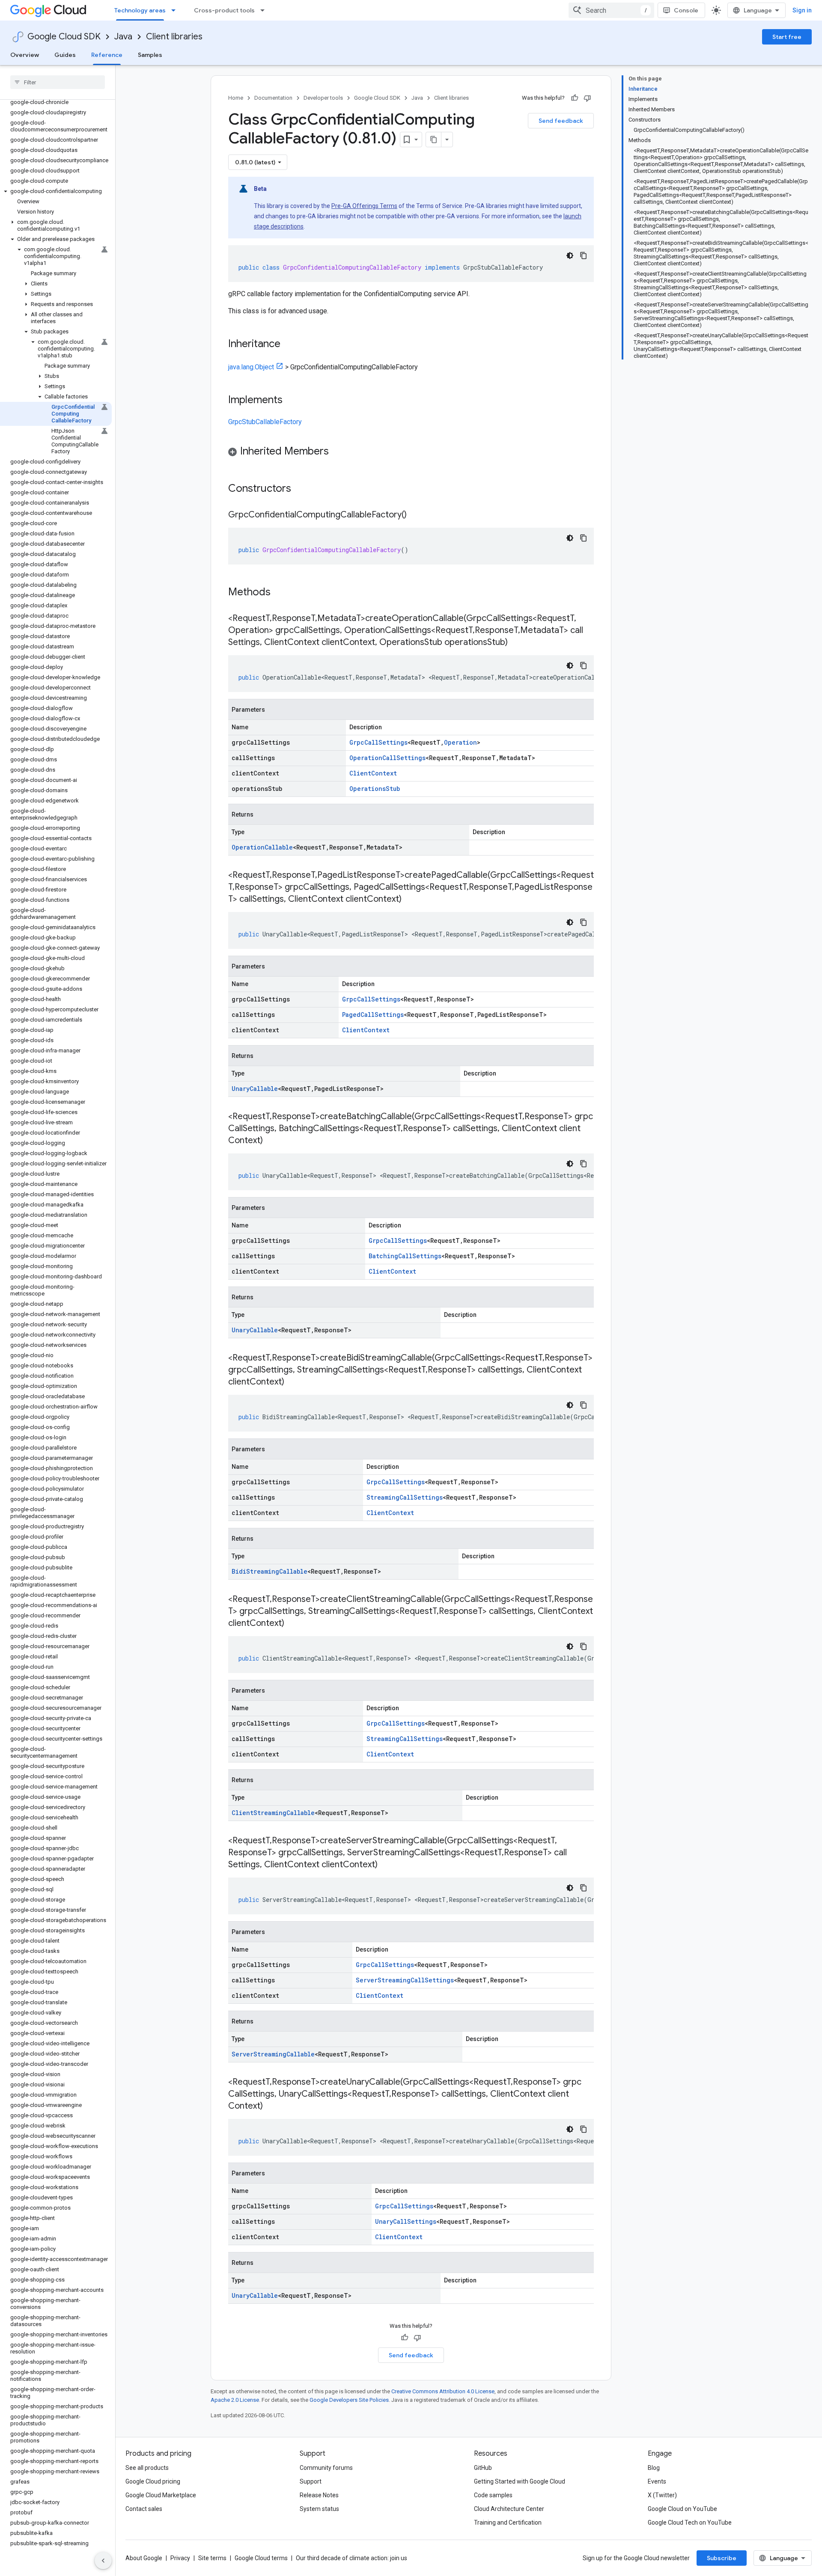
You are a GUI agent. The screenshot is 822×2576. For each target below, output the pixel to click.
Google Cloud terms (261, 2558)
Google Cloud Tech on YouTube (690, 2523)
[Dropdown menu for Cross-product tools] (265, 10)
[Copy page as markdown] (434, 140)
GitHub (483, 2468)
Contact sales (144, 2509)
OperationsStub (375, 789)
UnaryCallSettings (406, 2221)
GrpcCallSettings (378, 742)
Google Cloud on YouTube (682, 2509)
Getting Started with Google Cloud (520, 2481)
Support (311, 2481)
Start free (787, 37)
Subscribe (722, 2558)
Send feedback (561, 121)
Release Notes (319, 2495)
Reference (107, 55)
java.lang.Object (251, 367)
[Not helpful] (587, 98)
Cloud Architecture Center (509, 2509)
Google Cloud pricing (153, 2481)
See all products (147, 2468)
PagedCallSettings (373, 1015)
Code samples (493, 2495)
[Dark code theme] (570, 256)
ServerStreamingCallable (273, 2054)
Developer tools (323, 98)
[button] (56, 191)
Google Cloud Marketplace (161, 2495)
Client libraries (174, 37)
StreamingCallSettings (405, 1497)
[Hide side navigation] (103, 2561)
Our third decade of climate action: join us (351, 2558)
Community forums (326, 2468)
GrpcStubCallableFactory (265, 422)
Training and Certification (508, 2523)
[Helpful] (575, 98)
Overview (25, 55)
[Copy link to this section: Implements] (291, 401)
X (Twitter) (662, 2495)
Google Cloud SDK (64, 37)
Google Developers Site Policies (349, 2400)
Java (123, 37)
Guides (65, 55)
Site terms (212, 2558)
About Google (144, 2558)
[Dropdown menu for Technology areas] (176, 10)
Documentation (273, 98)
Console (686, 10)
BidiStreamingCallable (270, 1571)
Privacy (180, 2558)
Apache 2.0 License (235, 2400)
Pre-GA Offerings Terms (364, 206)
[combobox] (611, 10)
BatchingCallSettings (405, 1256)
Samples (150, 55)
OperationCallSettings (387, 758)
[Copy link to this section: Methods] (282, 593)
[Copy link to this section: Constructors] (302, 489)
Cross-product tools (224, 10)
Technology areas (140, 10)
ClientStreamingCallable (273, 1813)
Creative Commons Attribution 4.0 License (443, 2391)
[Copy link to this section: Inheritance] (289, 345)
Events (657, 2481)
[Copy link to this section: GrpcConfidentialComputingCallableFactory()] (415, 515)
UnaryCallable (255, 1089)
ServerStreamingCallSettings (405, 1980)
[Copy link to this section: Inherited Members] (337, 452)
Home (236, 98)
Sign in (802, 10)
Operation (460, 742)
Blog (654, 2468)
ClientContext (373, 773)
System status (319, 2509)
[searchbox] (58, 82)
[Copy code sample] (584, 256)
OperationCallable (262, 847)
